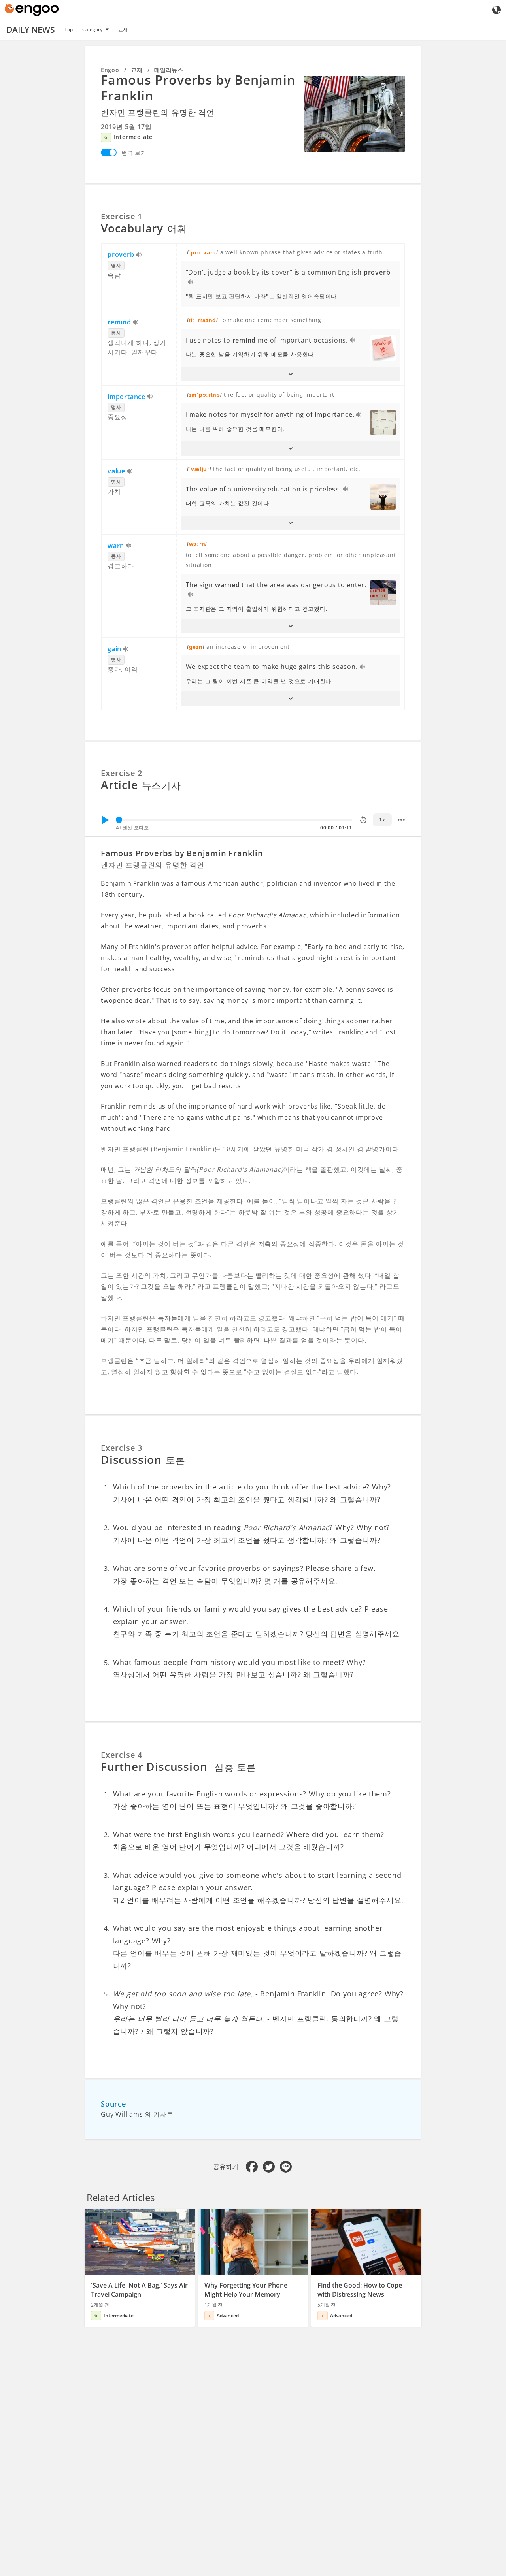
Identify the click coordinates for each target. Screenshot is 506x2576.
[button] (291, 374)
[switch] (109, 153)
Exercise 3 (122, 1448)
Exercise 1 (122, 216)
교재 (123, 29)
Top (69, 29)
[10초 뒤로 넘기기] (363, 820)
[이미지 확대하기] (355, 114)
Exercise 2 (122, 773)
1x (382, 820)
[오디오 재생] (139, 255)
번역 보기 (134, 153)
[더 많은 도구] (401, 820)
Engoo (110, 70)
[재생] (105, 820)
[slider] (119, 820)
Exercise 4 (122, 1755)
